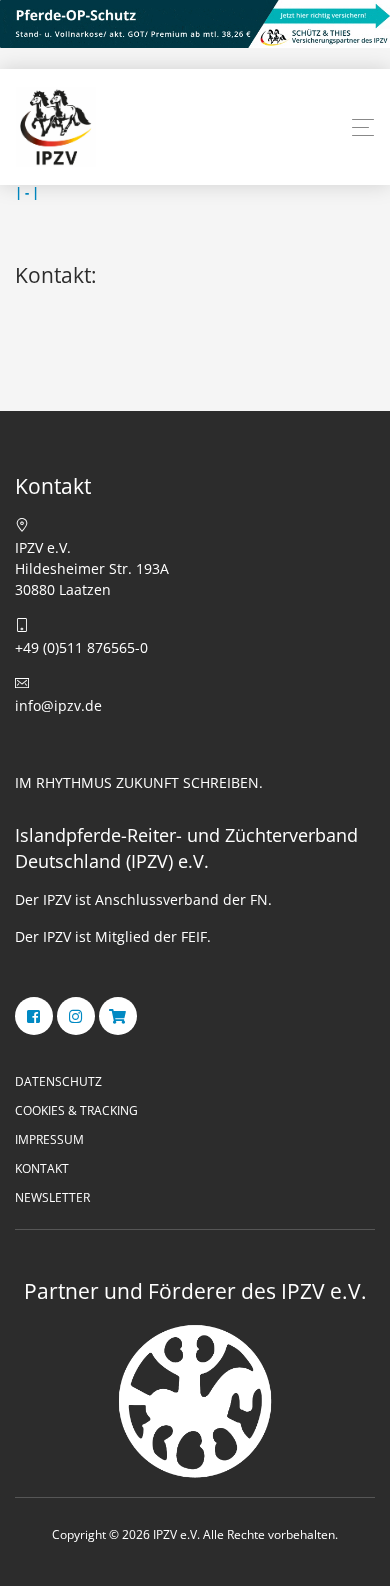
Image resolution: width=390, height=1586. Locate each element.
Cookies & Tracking (76, 1110)
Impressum (49, 1139)
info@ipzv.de (58, 705)
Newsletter (52, 1197)
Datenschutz (58, 1081)
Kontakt (42, 1168)
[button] (363, 128)
